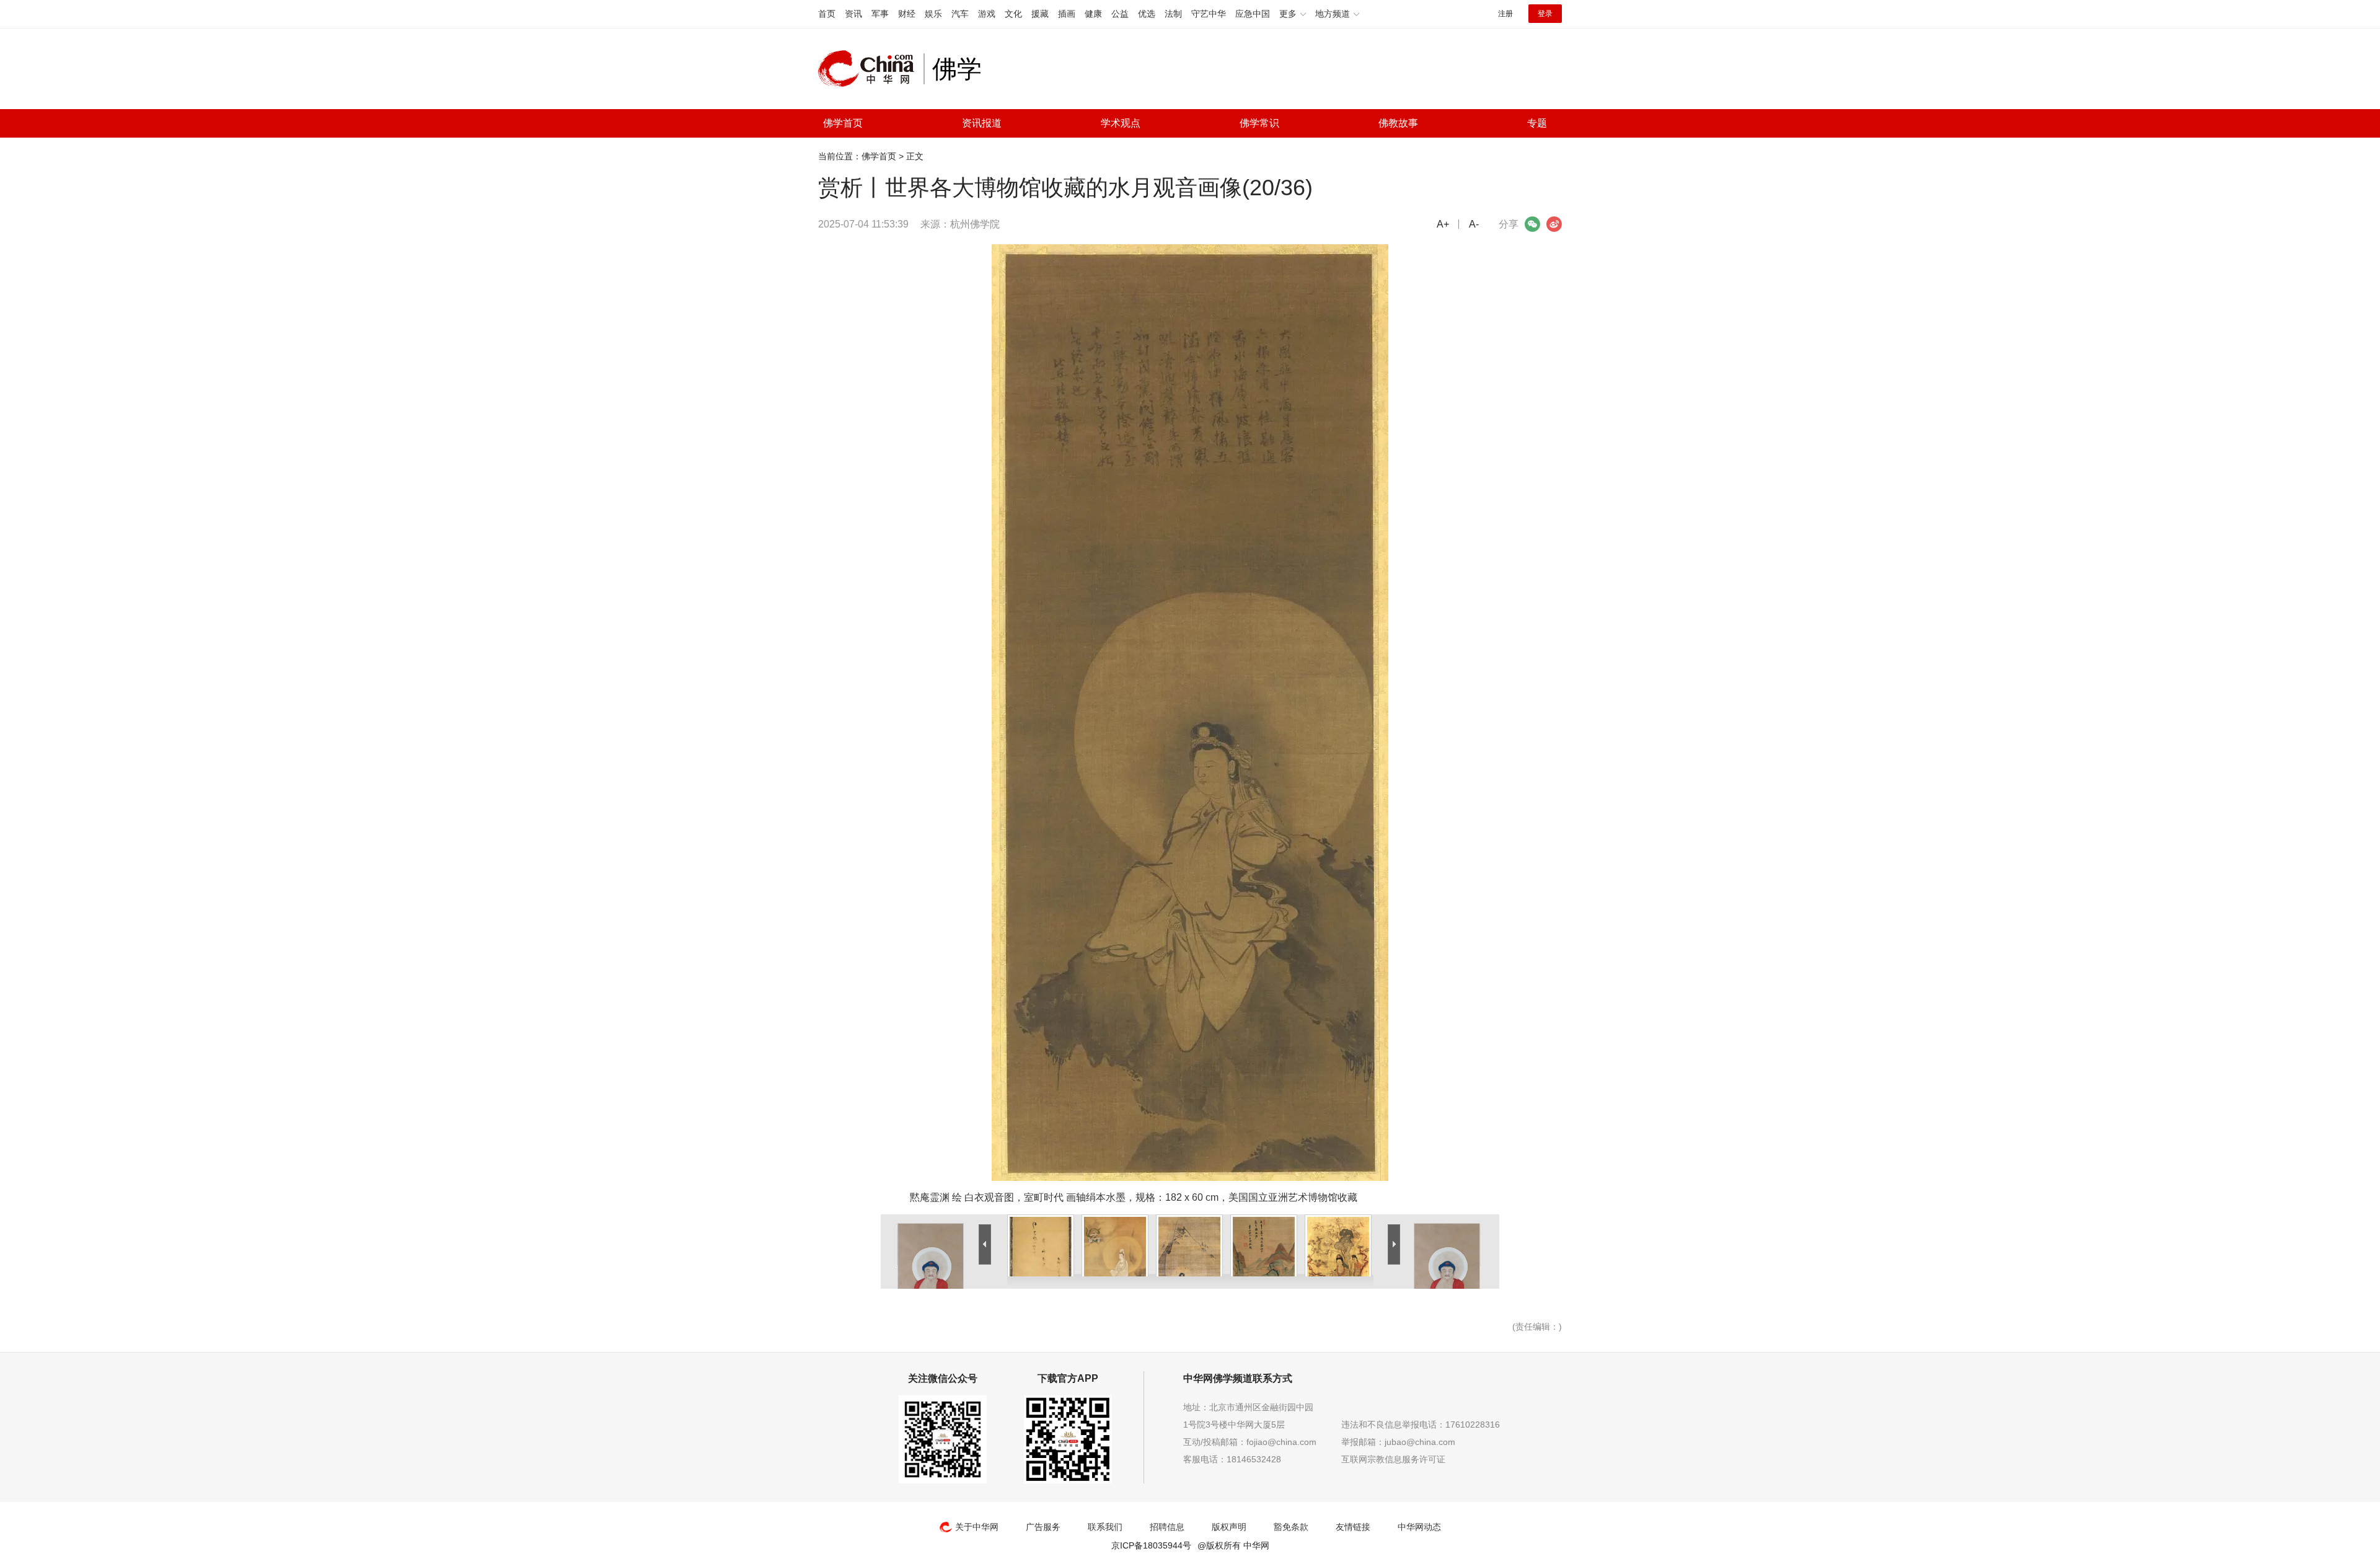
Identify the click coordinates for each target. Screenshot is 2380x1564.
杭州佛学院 (975, 224)
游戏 (987, 14)
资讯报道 (982, 123)
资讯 (853, 14)
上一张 (889, 252)
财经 (907, 14)
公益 (1120, 14)
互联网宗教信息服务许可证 (1393, 1459)
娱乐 (933, 14)
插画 (1067, 14)
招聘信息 (1167, 1527)
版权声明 (1229, 1527)
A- (1474, 224)
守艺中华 (1209, 14)
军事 (880, 14)
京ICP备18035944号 (1151, 1545)
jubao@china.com (1420, 1442)
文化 (1013, 14)
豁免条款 (1291, 1527)
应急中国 (1253, 14)
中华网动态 (1419, 1527)
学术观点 (1121, 123)
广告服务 (1043, 1527)
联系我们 (1105, 1527)
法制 (1173, 14)
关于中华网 (977, 1527)
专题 (1537, 123)
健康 (1093, 14)
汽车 (960, 14)
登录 (1545, 14)
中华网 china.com (871, 69)
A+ (1443, 224)
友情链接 (1353, 1527)
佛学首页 (843, 123)
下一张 (1198, 252)
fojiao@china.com (1281, 1442)
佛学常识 (1259, 123)
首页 (827, 14)
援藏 (1040, 14)
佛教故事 (1398, 123)
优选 (1147, 14)
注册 (1505, 14)
